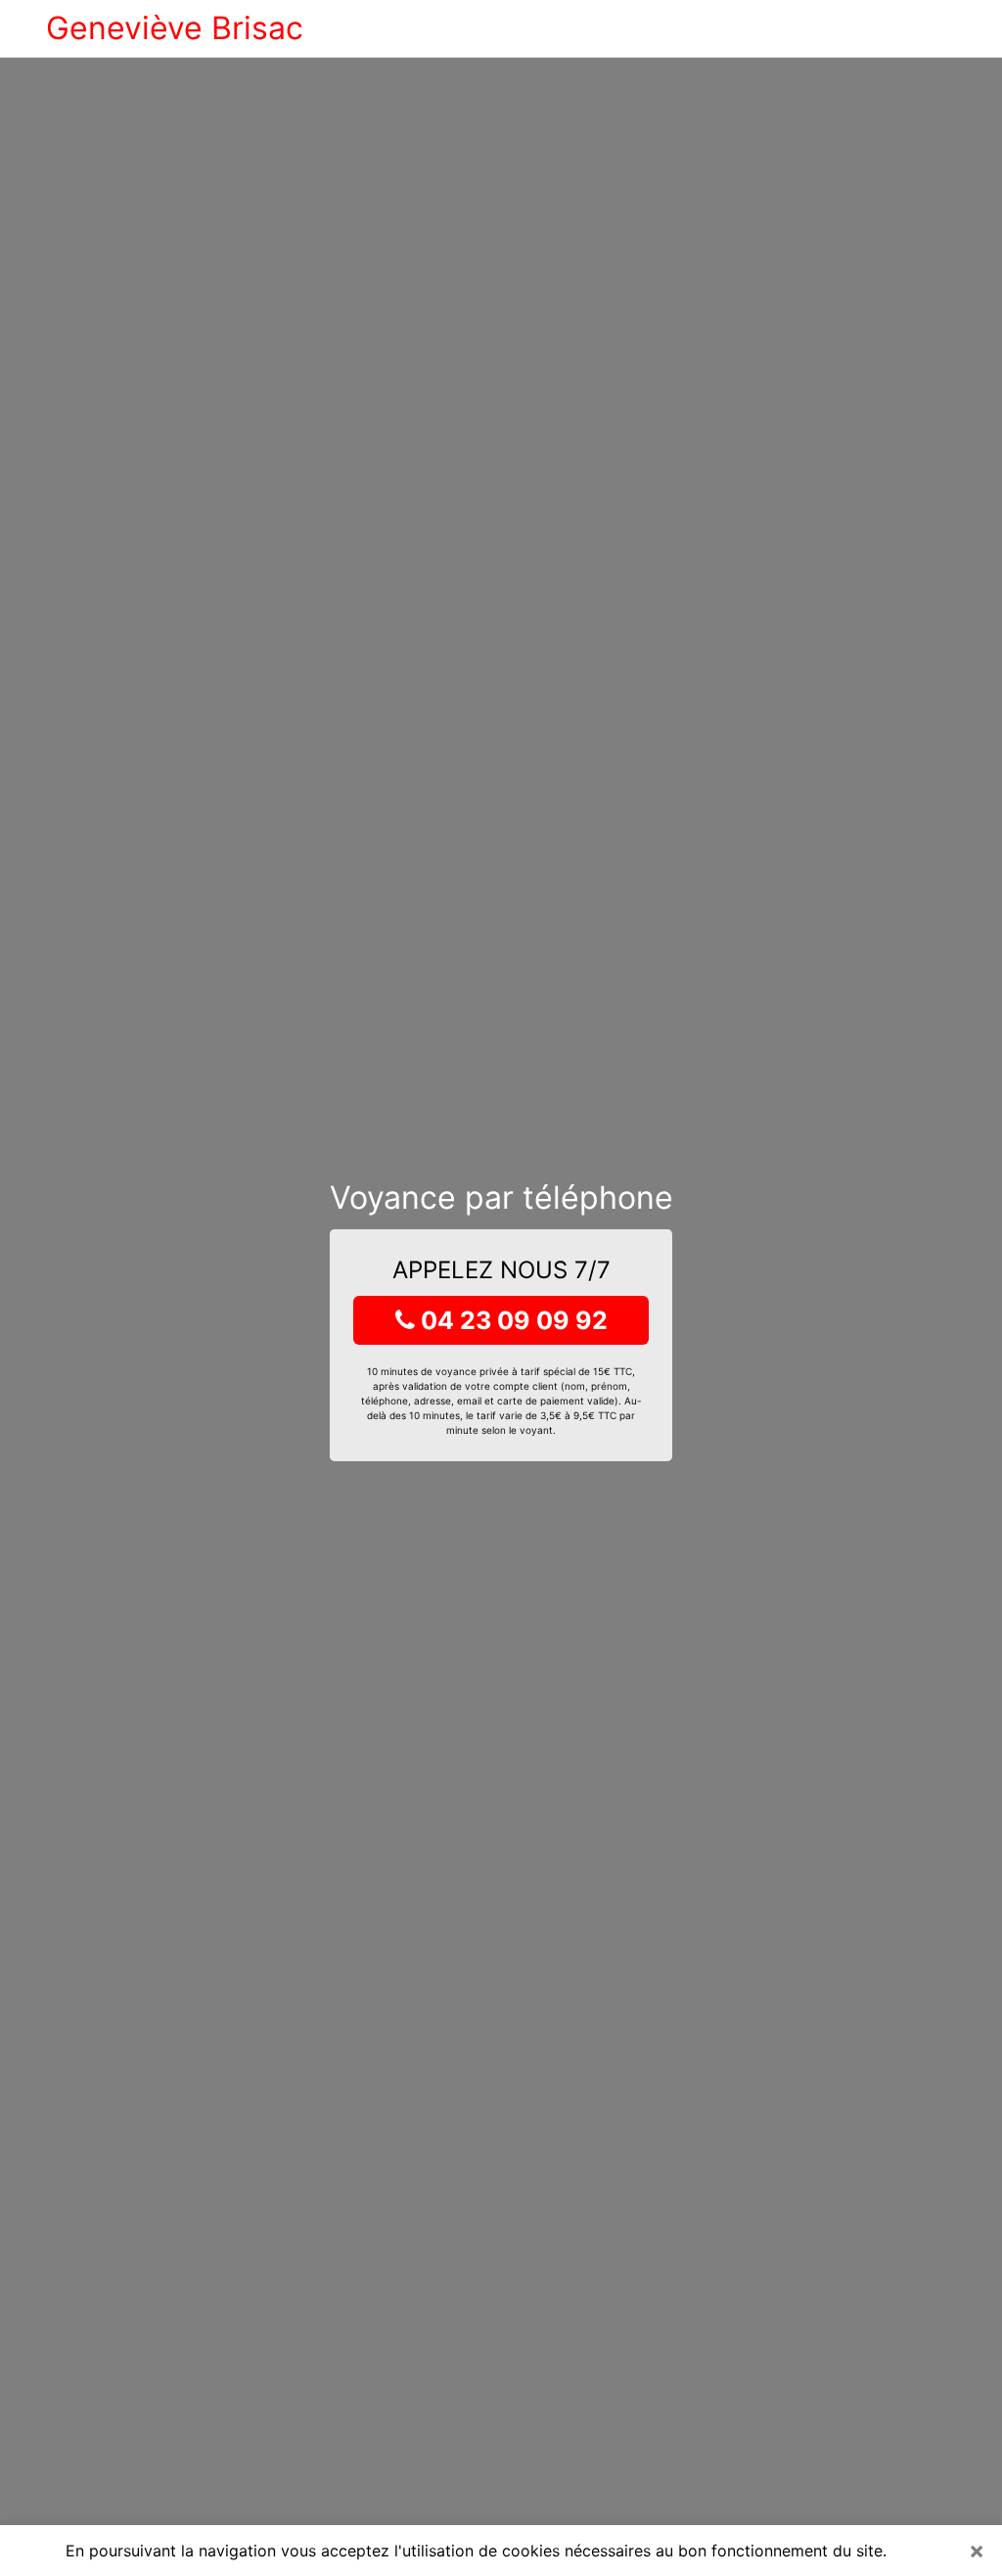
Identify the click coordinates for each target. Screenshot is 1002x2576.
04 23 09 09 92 (511, 1320)
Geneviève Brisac (175, 28)
